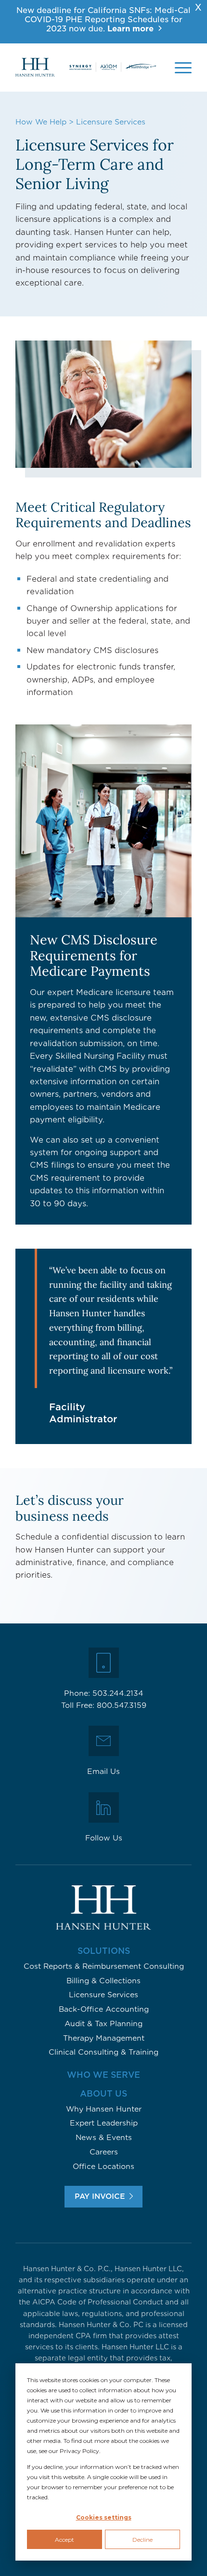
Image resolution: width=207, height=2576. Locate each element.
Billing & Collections (103, 1981)
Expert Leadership (104, 2123)
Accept (65, 2540)
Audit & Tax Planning (103, 2024)
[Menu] (183, 68)
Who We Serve (103, 2075)
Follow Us (104, 1838)
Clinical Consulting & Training (103, 2052)
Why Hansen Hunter (104, 2109)
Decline (142, 2540)
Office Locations (103, 2167)
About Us (103, 2094)
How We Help (41, 122)
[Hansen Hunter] (86, 68)
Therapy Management (104, 2038)
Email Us (103, 1772)
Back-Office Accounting (104, 2009)
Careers (104, 2152)
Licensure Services (103, 1995)
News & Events (104, 2138)
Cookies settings (104, 2517)
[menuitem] (183, 68)
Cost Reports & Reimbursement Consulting (104, 1966)
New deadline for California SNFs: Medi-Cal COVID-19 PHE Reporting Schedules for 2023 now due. (103, 20)
